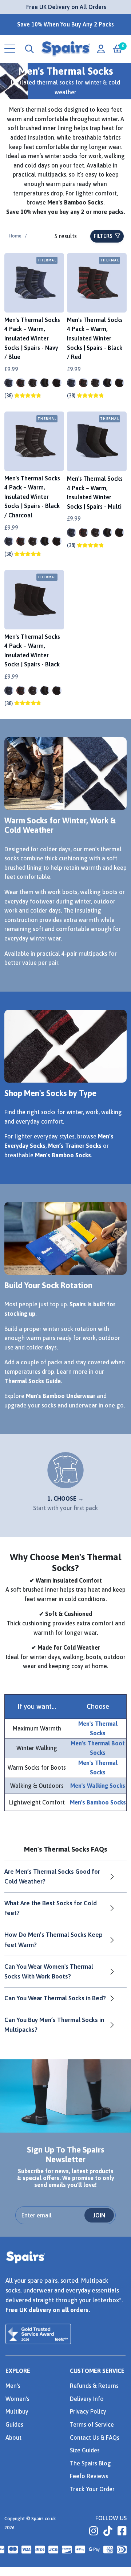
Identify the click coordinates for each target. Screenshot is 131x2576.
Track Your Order (92, 2489)
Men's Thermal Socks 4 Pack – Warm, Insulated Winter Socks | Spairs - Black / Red (95, 338)
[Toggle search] (29, 49)
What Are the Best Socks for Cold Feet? (51, 1908)
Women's (17, 2399)
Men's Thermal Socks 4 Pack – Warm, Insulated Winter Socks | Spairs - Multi (95, 493)
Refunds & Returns (94, 2386)
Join (99, 2215)
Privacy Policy (88, 2411)
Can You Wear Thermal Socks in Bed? (55, 1998)
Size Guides (85, 2450)
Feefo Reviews (89, 2476)
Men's (13, 2386)
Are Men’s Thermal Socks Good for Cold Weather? (52, 1876)
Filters (104, 236)
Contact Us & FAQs (95, 2438)
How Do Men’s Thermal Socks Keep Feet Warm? (53, 1940)
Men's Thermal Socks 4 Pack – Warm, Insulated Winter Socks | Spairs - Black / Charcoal (32, 497)
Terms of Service (92, 2424)
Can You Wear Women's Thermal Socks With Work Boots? (49, 1971)
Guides (14, 2424)
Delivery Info (87, 2399)
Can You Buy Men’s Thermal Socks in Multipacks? (54, 2025)
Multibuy (17, 2411)
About (13, 2438)
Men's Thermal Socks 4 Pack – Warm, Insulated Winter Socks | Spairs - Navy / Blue (32, 338)
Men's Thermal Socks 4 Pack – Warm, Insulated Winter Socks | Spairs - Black (32, 651)
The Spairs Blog (90, 2463)
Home (15, 236)
